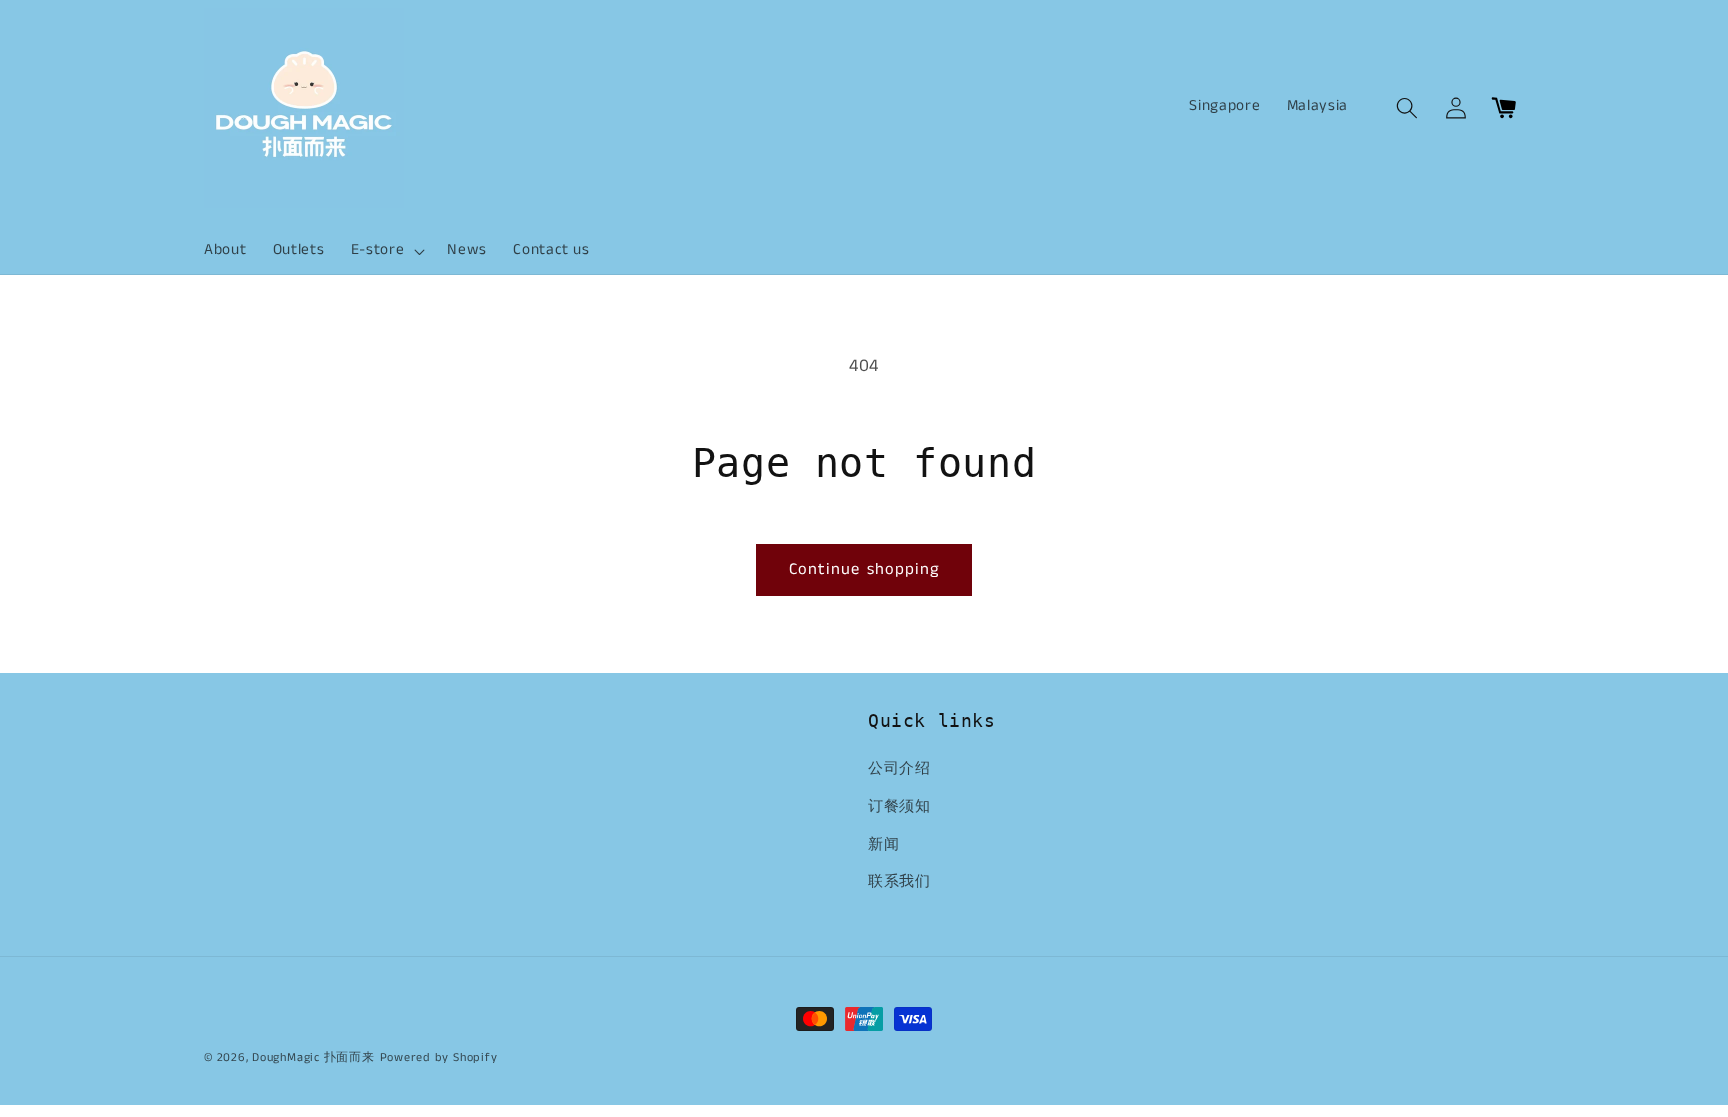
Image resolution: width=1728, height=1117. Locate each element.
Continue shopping (864, 569)
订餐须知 (899, 807)
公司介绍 (899, 769)
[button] (386, 251)
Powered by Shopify (439, 1057)
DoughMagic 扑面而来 (313, 1057)
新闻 (883, 845)
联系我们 (899, 882)
